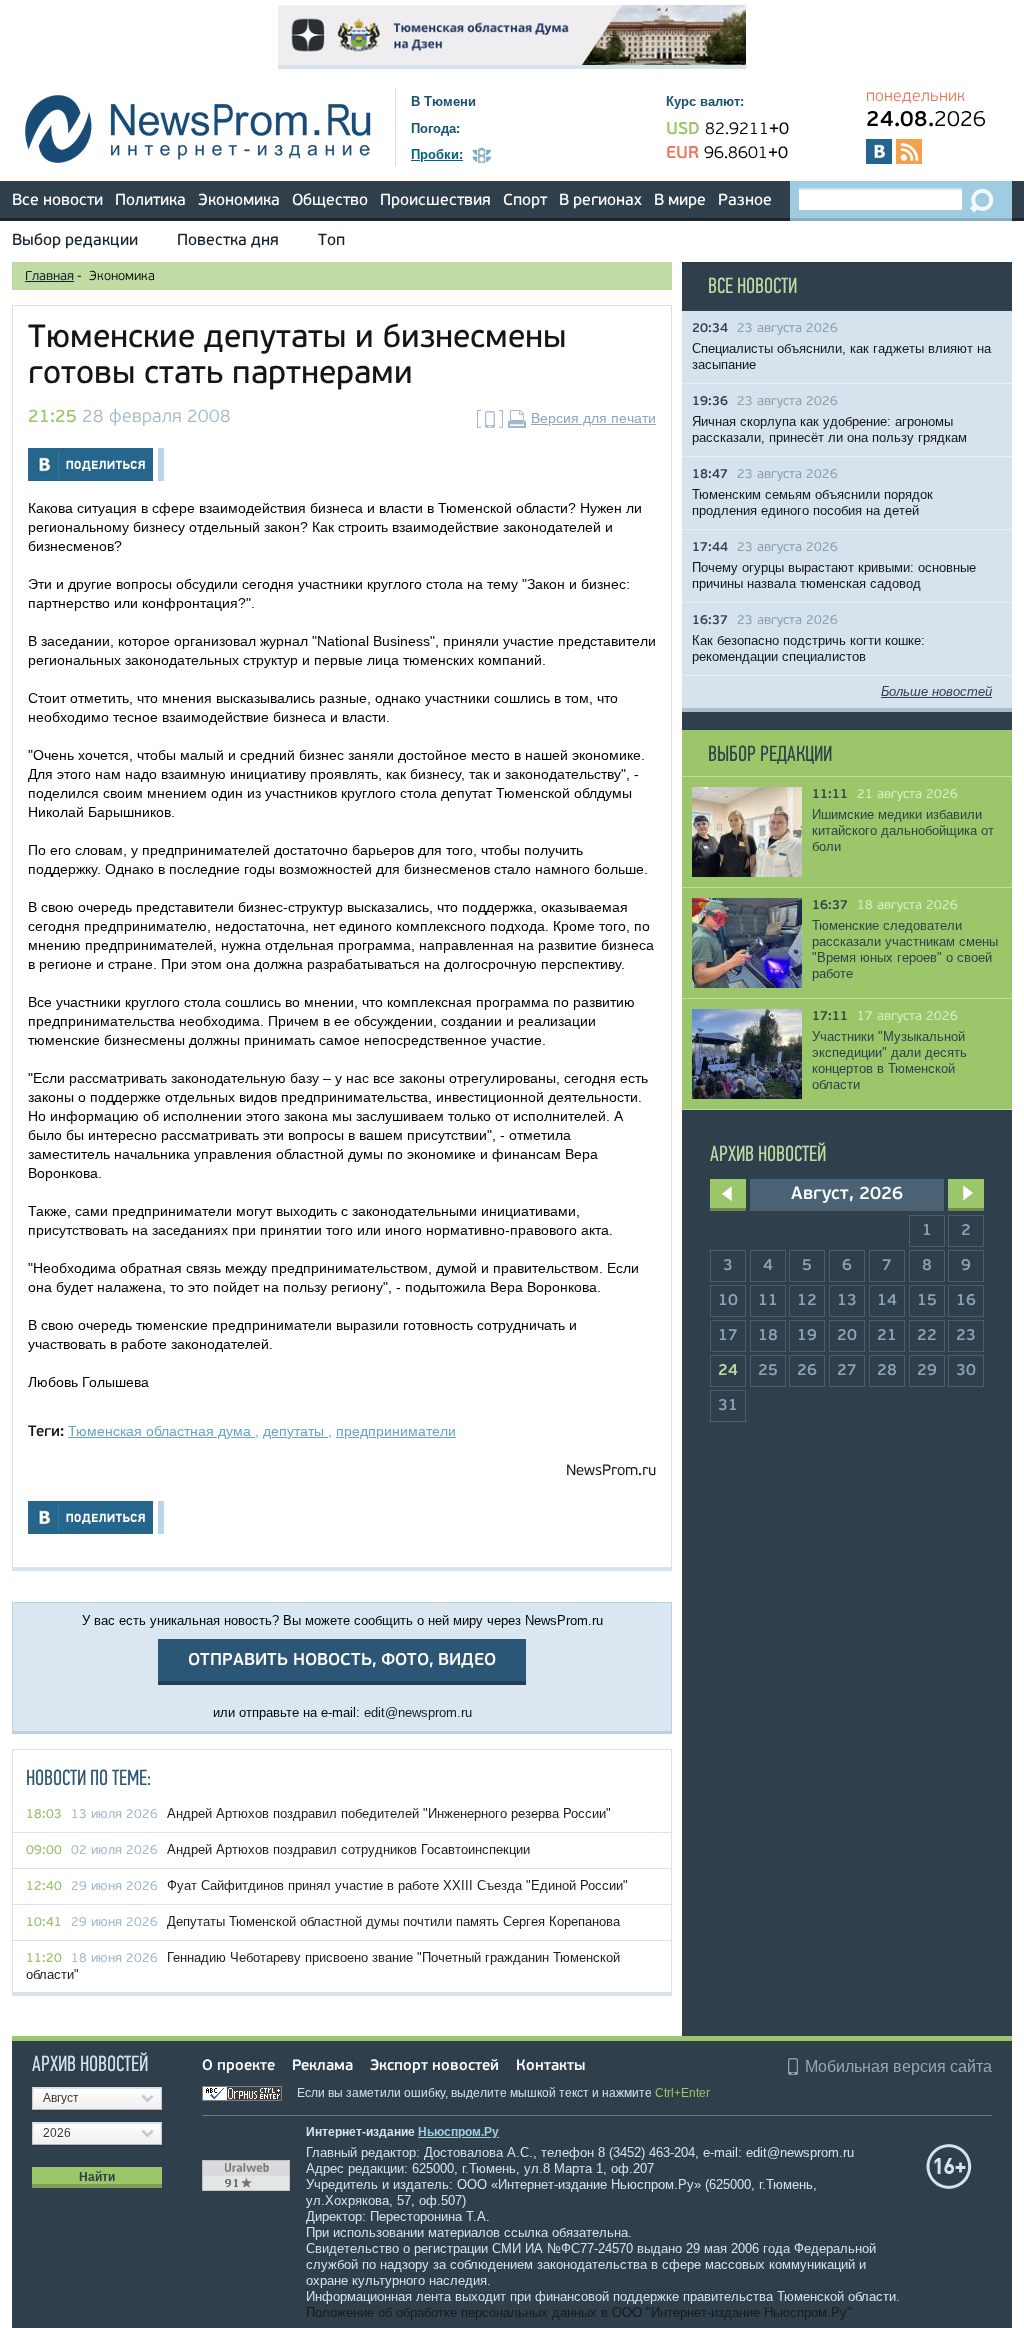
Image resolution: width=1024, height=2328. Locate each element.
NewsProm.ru (611, 1471)
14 (887, 1301)
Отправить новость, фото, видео (342, 1660)
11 (768, 1301)
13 (847, 1301)
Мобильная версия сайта (898, 2066)
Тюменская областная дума (161, 1431)
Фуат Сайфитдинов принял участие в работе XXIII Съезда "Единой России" (397, 1885)
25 (768, 1371)
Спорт (525, 201)
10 (728, 1301)
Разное (745, 201)
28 (887, 1371)
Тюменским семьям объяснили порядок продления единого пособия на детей (812, 502)
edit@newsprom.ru (418, 1712)
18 (768, 1336)
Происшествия (435, 201)
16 (966, 1301)
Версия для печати (593, 418)
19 (807, 1336)
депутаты (295, 1431)
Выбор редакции (75, 241)
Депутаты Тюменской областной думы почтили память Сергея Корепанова (393, 1921)
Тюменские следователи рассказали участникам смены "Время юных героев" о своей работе (905, 949)
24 (728, 1371)
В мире (680, 201)
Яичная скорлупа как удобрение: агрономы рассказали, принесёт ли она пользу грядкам (829, 429)
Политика (150, 201)
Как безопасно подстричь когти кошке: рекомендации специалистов (808, 648)
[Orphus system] (248, 2093)
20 (847, 1336)
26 (807, 1371)
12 (807, 1301)
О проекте (238, 2066)
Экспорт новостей (434, 2066)
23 (966, 1336)
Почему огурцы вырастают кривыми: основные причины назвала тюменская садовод (834, 575)
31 (728, 1406)
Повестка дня (228, 241)
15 (927, 1301)
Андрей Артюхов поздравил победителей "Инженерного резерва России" (389, 1813)
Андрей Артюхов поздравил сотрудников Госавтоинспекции (348, 1849)
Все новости (57, 201)
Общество (330, 201)
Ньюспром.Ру (458, 2132)
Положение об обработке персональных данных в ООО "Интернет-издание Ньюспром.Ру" (579, 2312)
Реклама (322, 2066)
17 (728, 1336)
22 (927, 1336)
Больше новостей (936, 691)
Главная (49, 276)
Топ (331, 241)
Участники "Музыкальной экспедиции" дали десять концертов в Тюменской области (889, 1060)
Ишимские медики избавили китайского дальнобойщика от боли (903, 830)
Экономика (239, 201)
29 (927, 1371)
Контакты (550, 2066)
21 (887, 1336)
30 (966, 1371)
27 (847, 1371)
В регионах (600, 201)
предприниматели (396, 1431)
